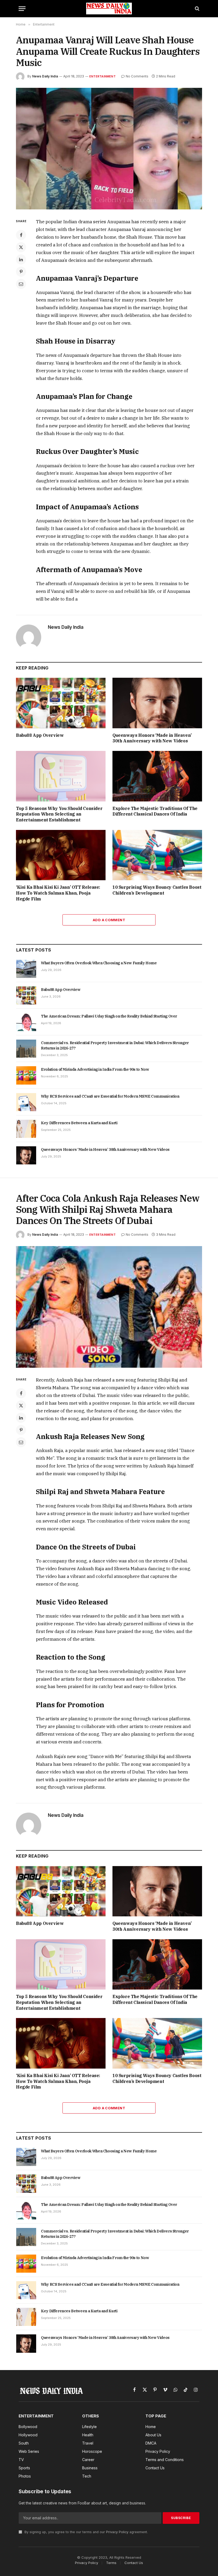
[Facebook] (21, 235)
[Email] (21, 284)
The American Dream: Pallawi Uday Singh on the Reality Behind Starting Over (109, 1016)
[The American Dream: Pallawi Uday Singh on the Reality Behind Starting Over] (26, 1022)
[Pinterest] (21, 272)
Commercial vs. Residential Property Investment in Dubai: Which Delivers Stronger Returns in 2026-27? (115, 1045)
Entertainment (102, 76)
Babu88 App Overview (40, 735)
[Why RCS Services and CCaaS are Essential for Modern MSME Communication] (26, 1102)
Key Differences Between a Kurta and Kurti (79, 1123)
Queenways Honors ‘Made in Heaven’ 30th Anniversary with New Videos (152, 738)
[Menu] (22, 9)
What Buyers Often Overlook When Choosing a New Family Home (99, 963)
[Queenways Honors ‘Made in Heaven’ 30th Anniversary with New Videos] (157, 703)
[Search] (197, 9)
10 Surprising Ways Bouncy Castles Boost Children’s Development (157, 890)
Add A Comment (109, 920)
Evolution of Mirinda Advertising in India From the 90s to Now (95, 1069)
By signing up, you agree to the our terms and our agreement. (86, 2532)
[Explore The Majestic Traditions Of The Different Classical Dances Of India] (157, 776)
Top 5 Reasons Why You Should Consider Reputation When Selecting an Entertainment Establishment (59, 814)
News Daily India (45, 76)
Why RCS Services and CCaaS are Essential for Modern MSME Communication (110, 1096)
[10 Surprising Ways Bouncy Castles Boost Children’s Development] (157, 855)
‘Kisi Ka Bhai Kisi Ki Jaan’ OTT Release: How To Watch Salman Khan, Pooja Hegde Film (58, 893)
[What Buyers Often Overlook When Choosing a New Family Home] (26, 969)
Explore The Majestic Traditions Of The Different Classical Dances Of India (155, 811)
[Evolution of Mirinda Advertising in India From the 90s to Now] (26, 1075)
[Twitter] (21, 247)
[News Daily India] (109, 9)
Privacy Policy (117, 2532)
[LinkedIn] (21, 259)
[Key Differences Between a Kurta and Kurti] (26, 1129)
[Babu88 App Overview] (61, 703)
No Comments (137, 76)
